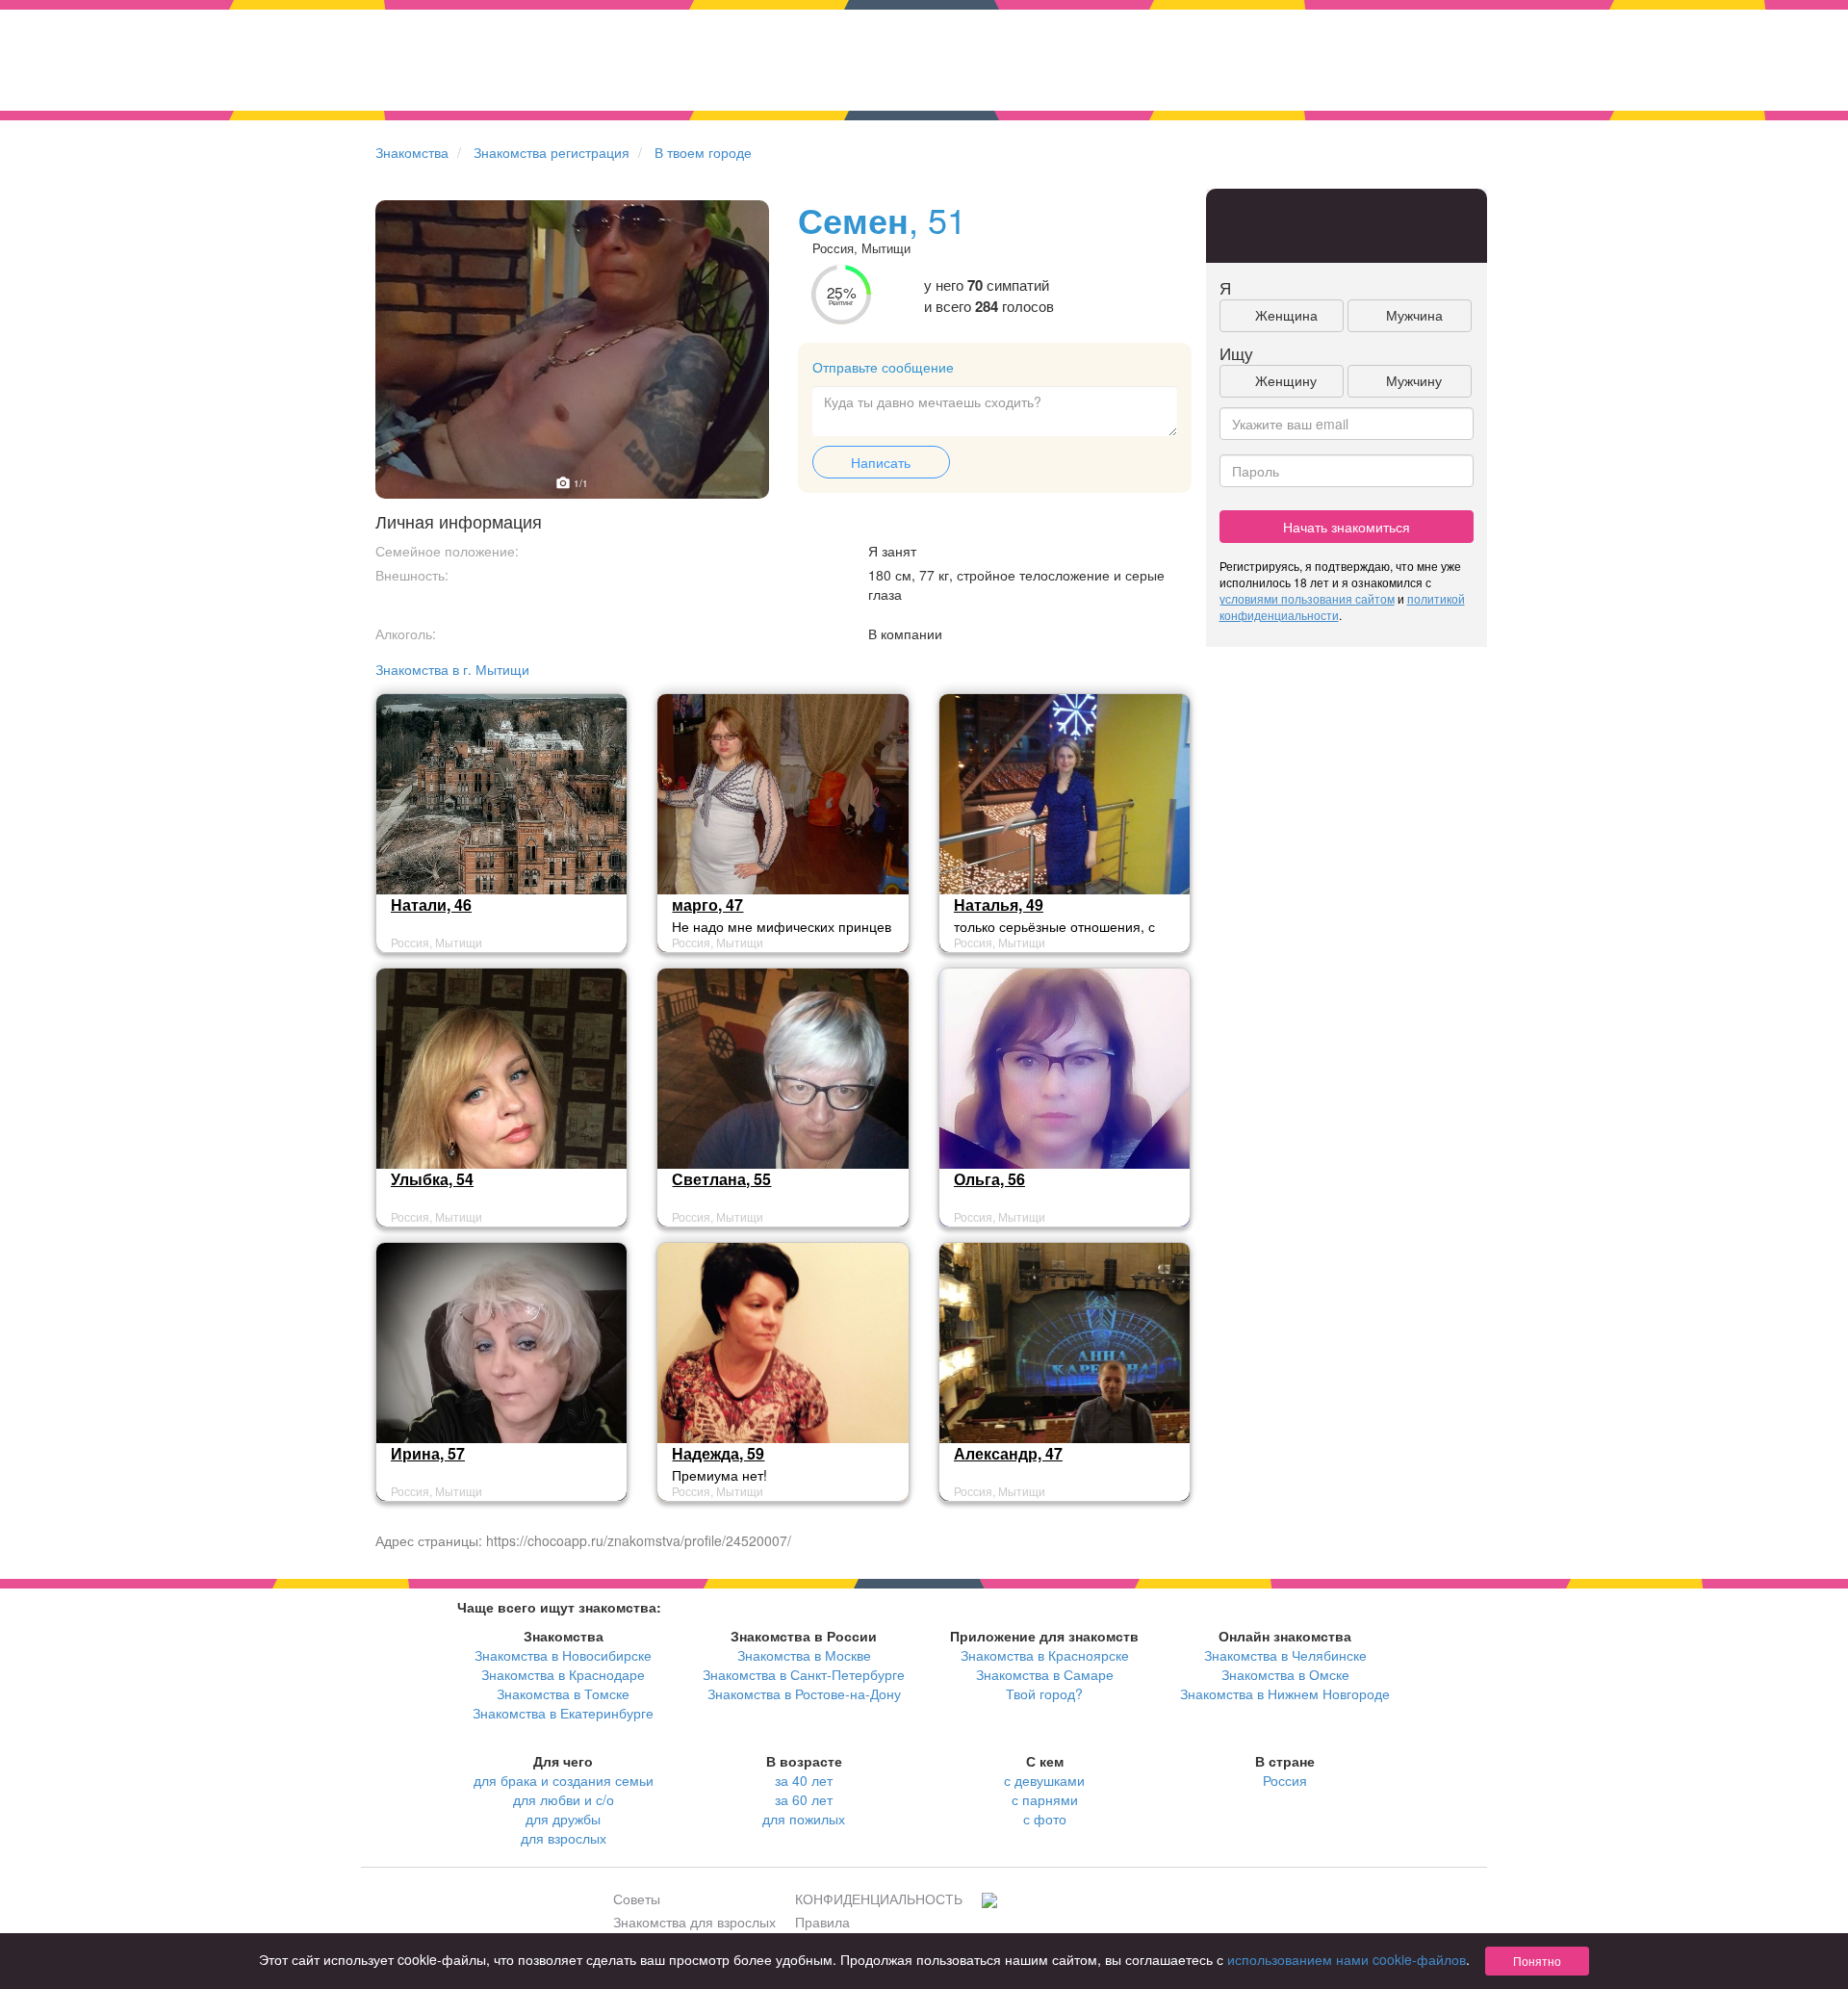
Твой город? (1044, 1693)
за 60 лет (804, 1799)
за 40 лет (804, 1780)
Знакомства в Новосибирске (563, 1655)
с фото (1045, 1819)
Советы (637, 1899)
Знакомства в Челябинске (1285, 1655)
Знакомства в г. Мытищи (452, 669)
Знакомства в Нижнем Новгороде (1285, 1693)
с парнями (1045, 1799)
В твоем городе (703, 152)
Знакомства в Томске (563, 1693)
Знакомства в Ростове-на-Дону (804, 1693)
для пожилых (804, 1819)
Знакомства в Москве (804, 1655)
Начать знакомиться (1347, 527)
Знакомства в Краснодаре (563, 1674)
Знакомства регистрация (552, 152)
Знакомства (412, 152)
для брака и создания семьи (564, 1780)
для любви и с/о (564, 1799)
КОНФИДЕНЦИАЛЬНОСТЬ (879, 1899)
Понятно (1537, 1961)
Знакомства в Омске (1285, 1674)
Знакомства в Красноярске (1045, 1655)
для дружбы (563, 1819)
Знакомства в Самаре (1045, 1674)
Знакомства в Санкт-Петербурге (804, 1674)
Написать (881, 462)
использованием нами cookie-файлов (1347, 1959)
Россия (1285, 1780)
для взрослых (564, 1838)
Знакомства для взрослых (694, 1922)
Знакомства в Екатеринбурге (563, 1713)
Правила (822, 1922)
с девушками (1044, 1780)
